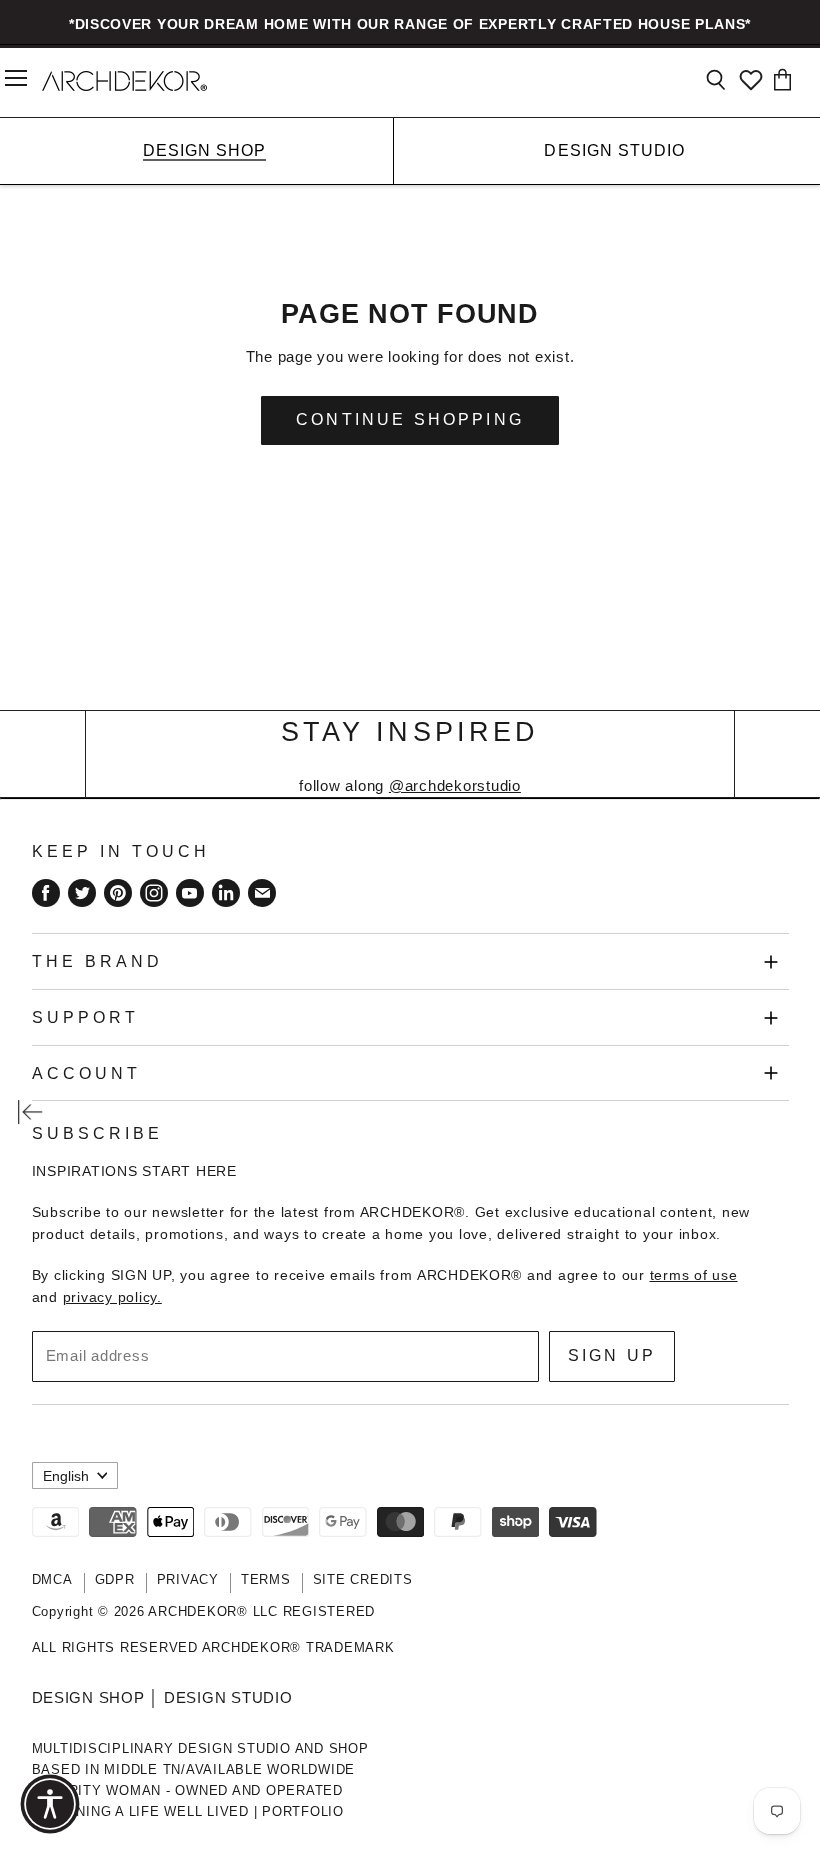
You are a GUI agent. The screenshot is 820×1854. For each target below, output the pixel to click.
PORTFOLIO (303, 1811)
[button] (50, 1804)
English (66, 1476)
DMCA (52, 1579)
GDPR (115, 1579)
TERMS (266, 1579)
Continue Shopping (410, 419)
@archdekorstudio (455, 785)
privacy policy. (112, 1297)
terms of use (694, 1275)
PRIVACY (188, 1579)
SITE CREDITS (363, 1579)
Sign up (612, 1355)
